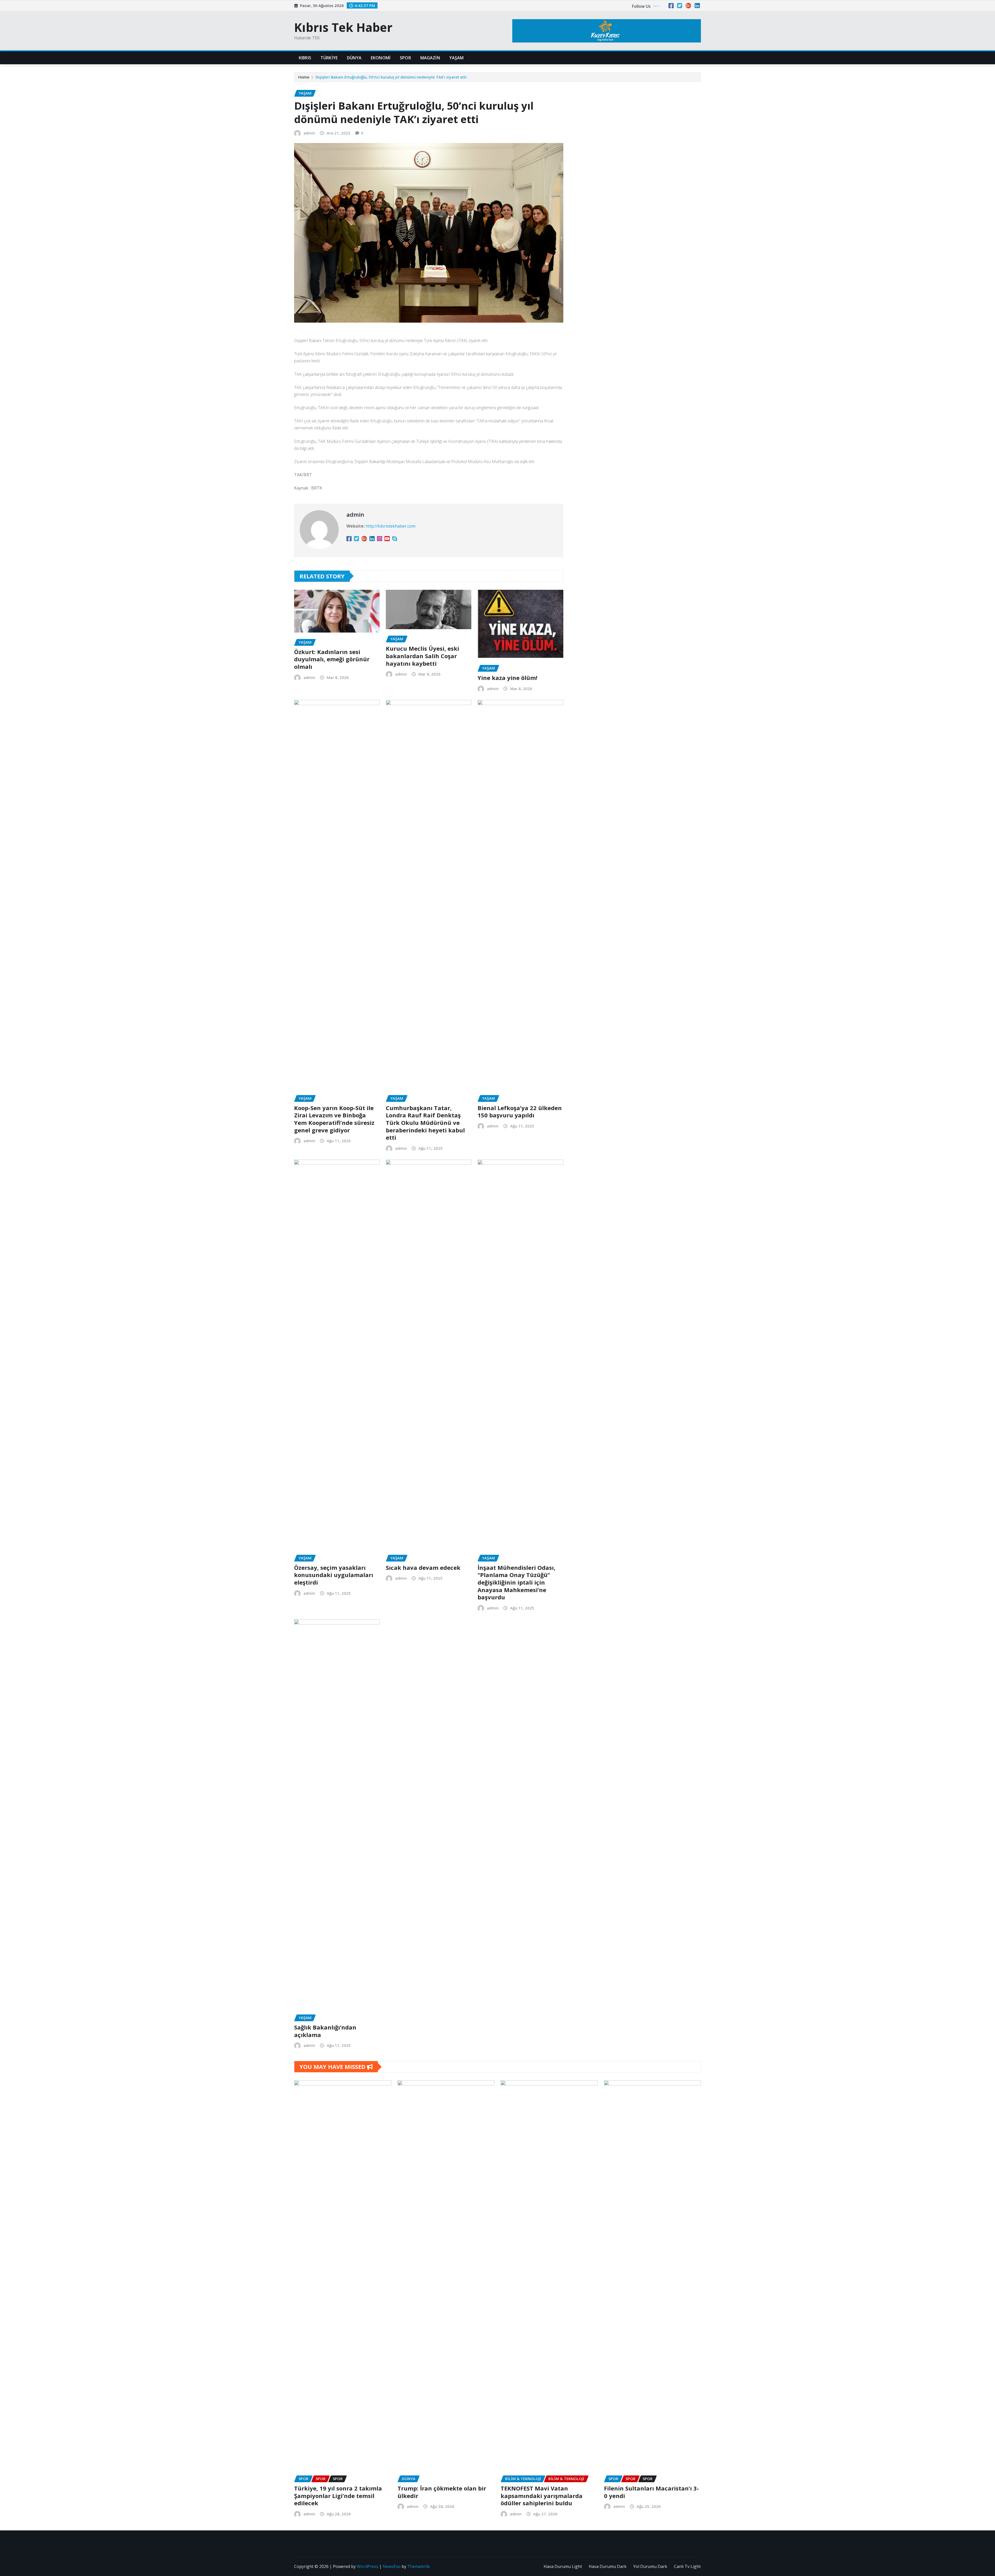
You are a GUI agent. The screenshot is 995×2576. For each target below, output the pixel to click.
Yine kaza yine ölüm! (507, 678)
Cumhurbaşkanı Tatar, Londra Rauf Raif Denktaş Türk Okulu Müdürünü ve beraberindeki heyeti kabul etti (425, 1123)
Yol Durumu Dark (650, 2566)
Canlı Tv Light (687, 2566)
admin (309, 133)
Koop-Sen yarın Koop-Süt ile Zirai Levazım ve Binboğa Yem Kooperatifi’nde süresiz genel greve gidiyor (334, 1119)
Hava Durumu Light (563, 2566)
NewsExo (392, 2566)
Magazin (430, 58)
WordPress (368, 2566)
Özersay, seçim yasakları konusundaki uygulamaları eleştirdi (334, 1575)
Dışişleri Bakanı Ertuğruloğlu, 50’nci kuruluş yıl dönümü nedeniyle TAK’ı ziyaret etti (391, 77)
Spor (405, 58)
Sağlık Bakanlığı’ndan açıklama (325, 2031)
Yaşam (457, 58)
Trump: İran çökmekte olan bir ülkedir (442, 2492)
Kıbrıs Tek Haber (343, 27)
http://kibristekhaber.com (390, 526)
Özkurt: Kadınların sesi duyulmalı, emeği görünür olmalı (332, 659)
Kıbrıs (305, 58)
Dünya (354, 58)
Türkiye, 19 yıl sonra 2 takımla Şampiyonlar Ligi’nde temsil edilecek (338, 2496)
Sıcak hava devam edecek (423, 1567)
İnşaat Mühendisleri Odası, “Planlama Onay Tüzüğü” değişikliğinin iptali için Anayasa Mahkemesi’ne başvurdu (516, 1582)
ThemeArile (419, 2566)
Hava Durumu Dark (608, 2566)
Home (304, 77)
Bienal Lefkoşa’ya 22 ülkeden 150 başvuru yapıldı (520, 1112)
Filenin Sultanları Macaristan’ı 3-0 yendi (651, 2492)
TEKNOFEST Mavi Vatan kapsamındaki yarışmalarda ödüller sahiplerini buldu (542, 2496)
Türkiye (329, 58)
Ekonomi (381, 58)
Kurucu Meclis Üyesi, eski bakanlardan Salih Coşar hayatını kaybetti (422, 656)
